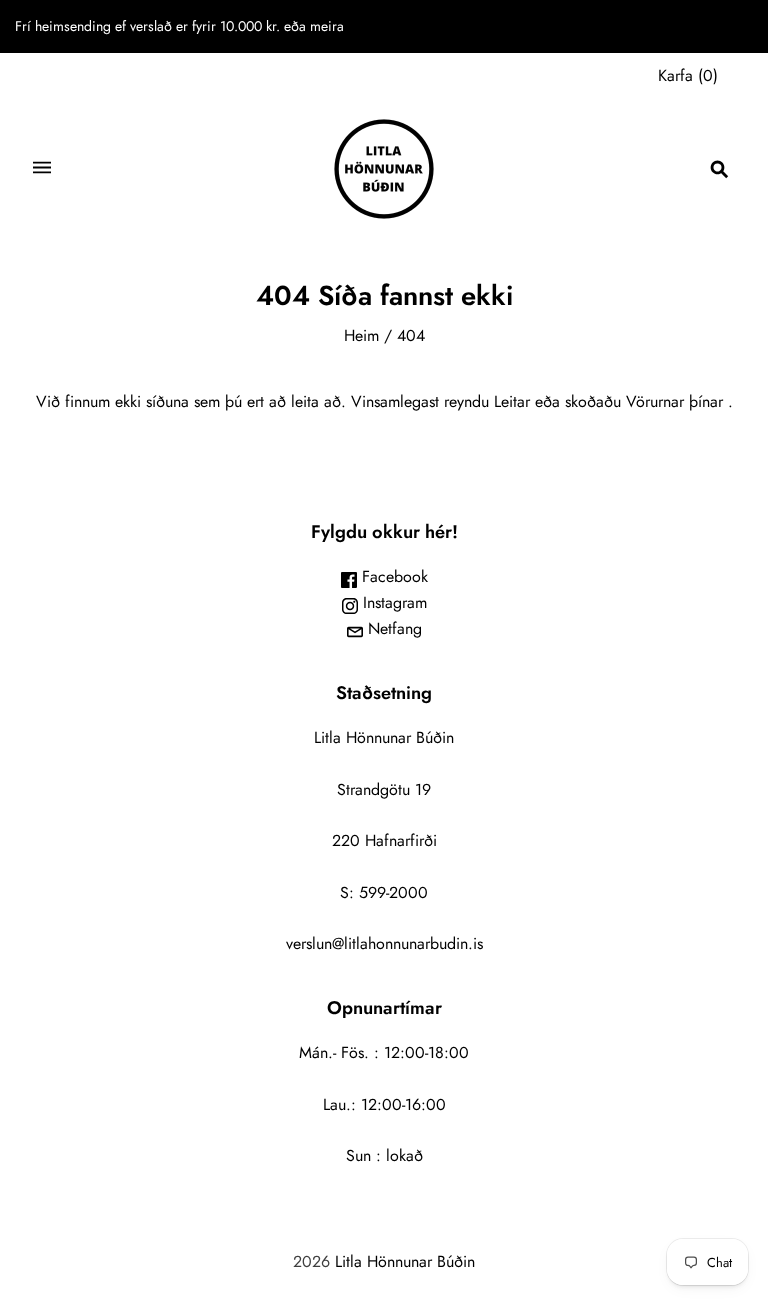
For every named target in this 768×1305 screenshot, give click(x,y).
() (688, 75)
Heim (361, 335)
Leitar (512, 401)
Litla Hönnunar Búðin (405, 1261)
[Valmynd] (42, 169)
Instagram (392, 602)
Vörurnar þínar (674, 401)
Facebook (392, 576)
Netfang (392, 628)
